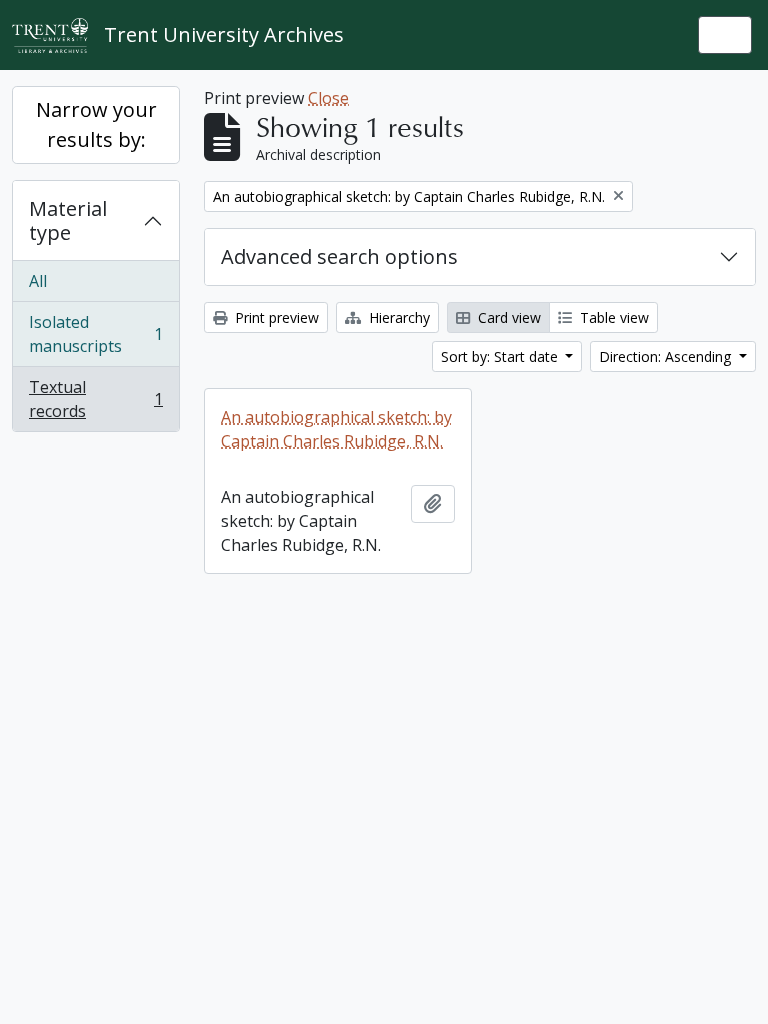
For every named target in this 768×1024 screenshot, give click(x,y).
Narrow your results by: (96, 124)
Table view (612, 317)
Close (328, 98)
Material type (68, 220)
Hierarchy (397, 317)
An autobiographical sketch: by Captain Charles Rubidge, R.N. (336, 429)
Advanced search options (339, 256)
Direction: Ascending (667, 356)
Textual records (95, 399)
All (38, 281)
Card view (507, 317)
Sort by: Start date (501, 356)
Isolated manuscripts (95, 334)
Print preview (275, 317)
